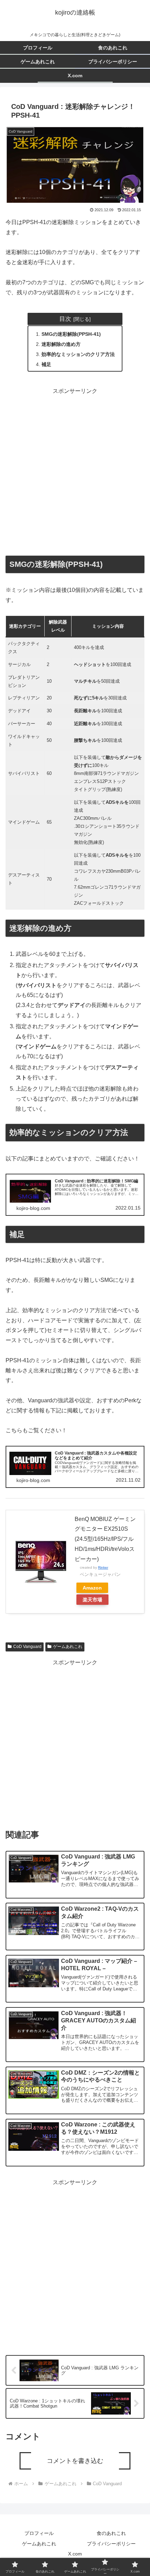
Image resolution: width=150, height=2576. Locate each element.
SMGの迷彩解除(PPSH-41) (71, 334)
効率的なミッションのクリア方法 (78, 354)
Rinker (103, 1567)
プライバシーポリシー (111, 2544)
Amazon (92, 1588)
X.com (75, 2554)
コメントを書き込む (75, 2461)
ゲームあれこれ (68, 1647)
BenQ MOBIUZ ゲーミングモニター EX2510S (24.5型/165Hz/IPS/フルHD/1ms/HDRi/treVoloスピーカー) (105, 1539)
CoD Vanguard (27, 1647)
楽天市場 (92, 1600)
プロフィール (39, 2533)
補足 (46, 364)
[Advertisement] (75, 471)
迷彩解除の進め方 (61, 344)
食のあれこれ (111, 2533)
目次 (65, 319)
